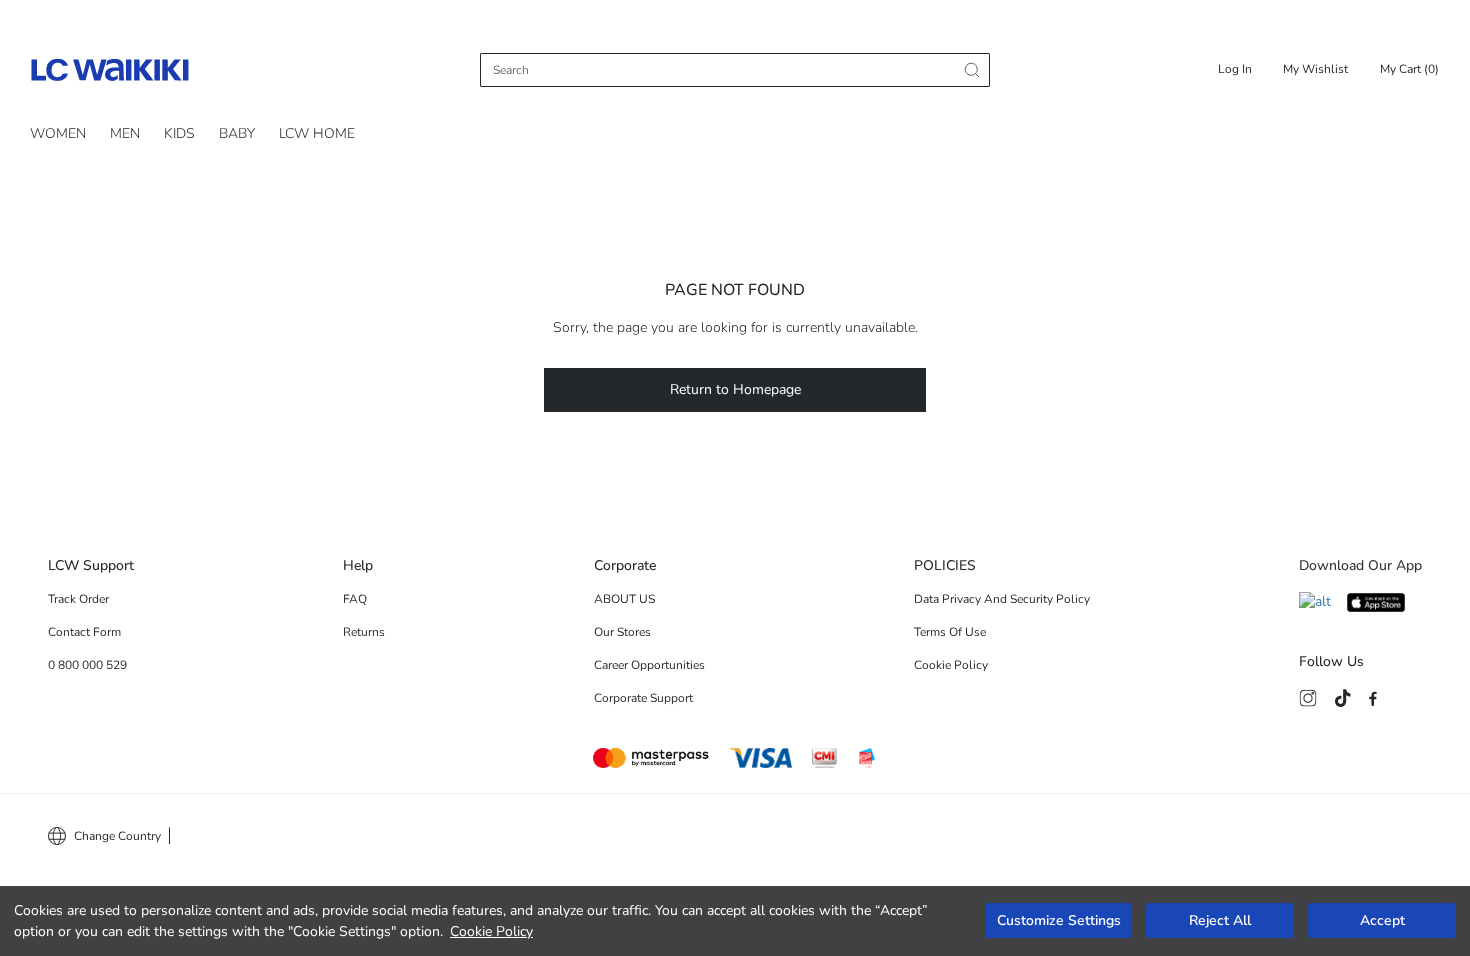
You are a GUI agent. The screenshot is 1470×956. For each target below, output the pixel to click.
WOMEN (58, 133)
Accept (1382, 921)
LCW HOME (317, 133)
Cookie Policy (491, 931)
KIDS (179, 133)
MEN (125, 133)
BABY (237, 133)
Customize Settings (1059, 921)
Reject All (1220, 921)
